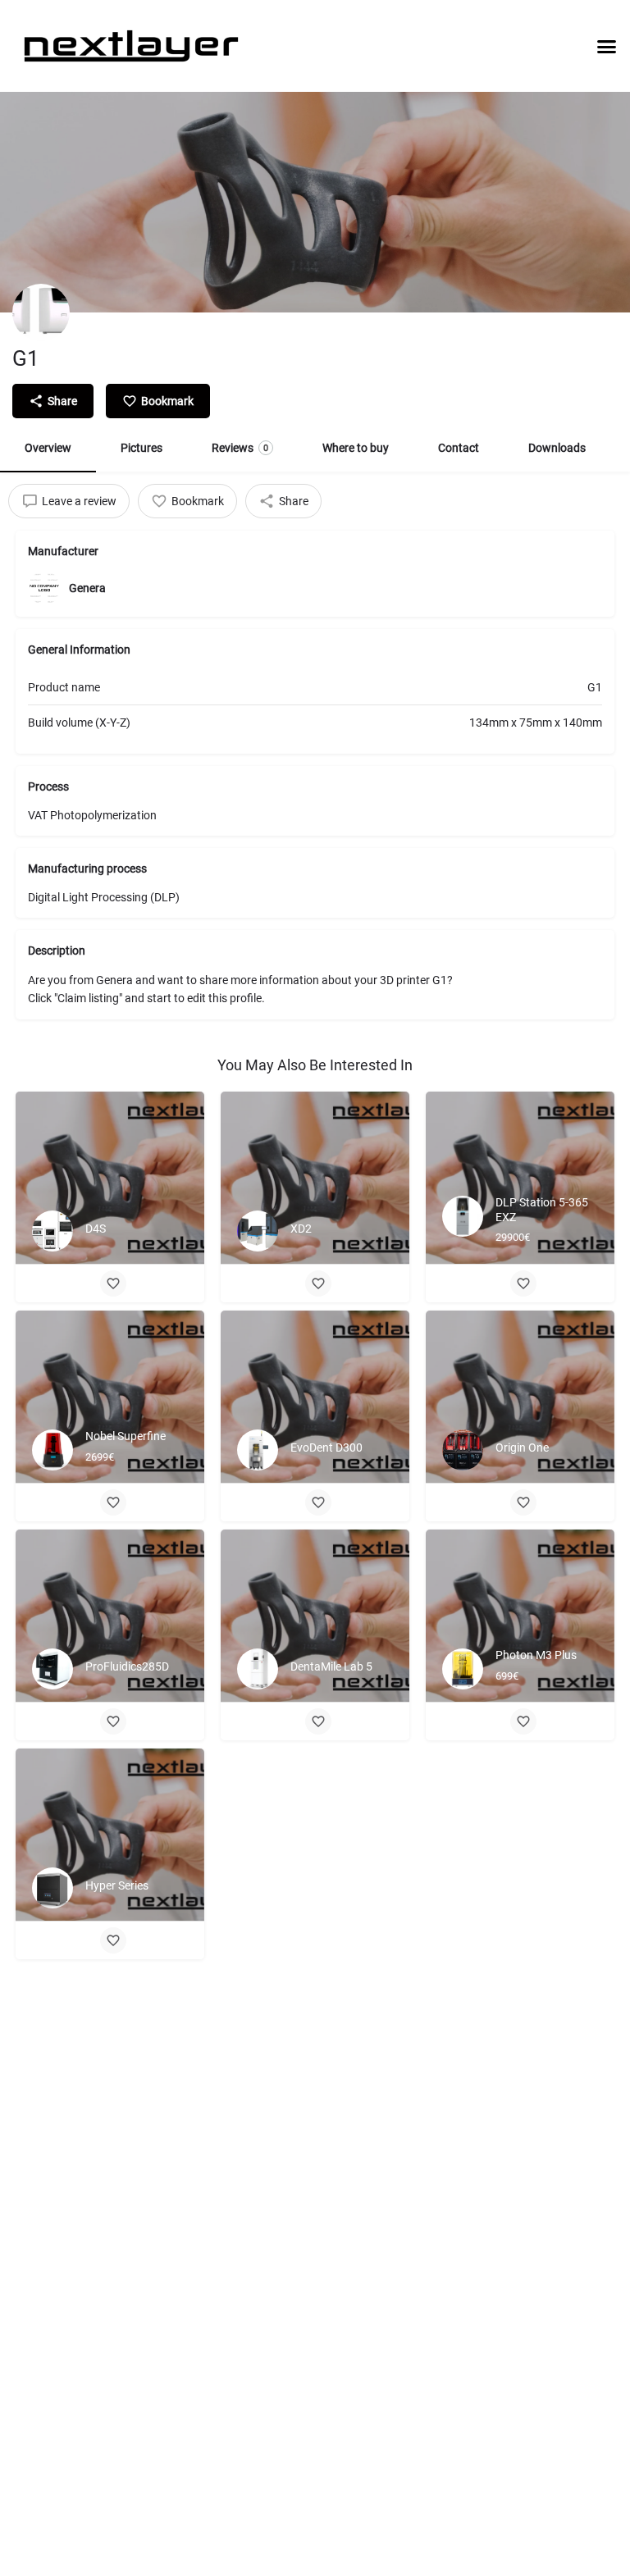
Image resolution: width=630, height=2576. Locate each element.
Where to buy (356, 448)
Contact (459, 448)
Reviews (240, 448)
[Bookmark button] (113, 1283)
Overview (48, 448)
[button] (607, 46)
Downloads (557, 448)
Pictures (142, 448)
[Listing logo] (41, 312)
